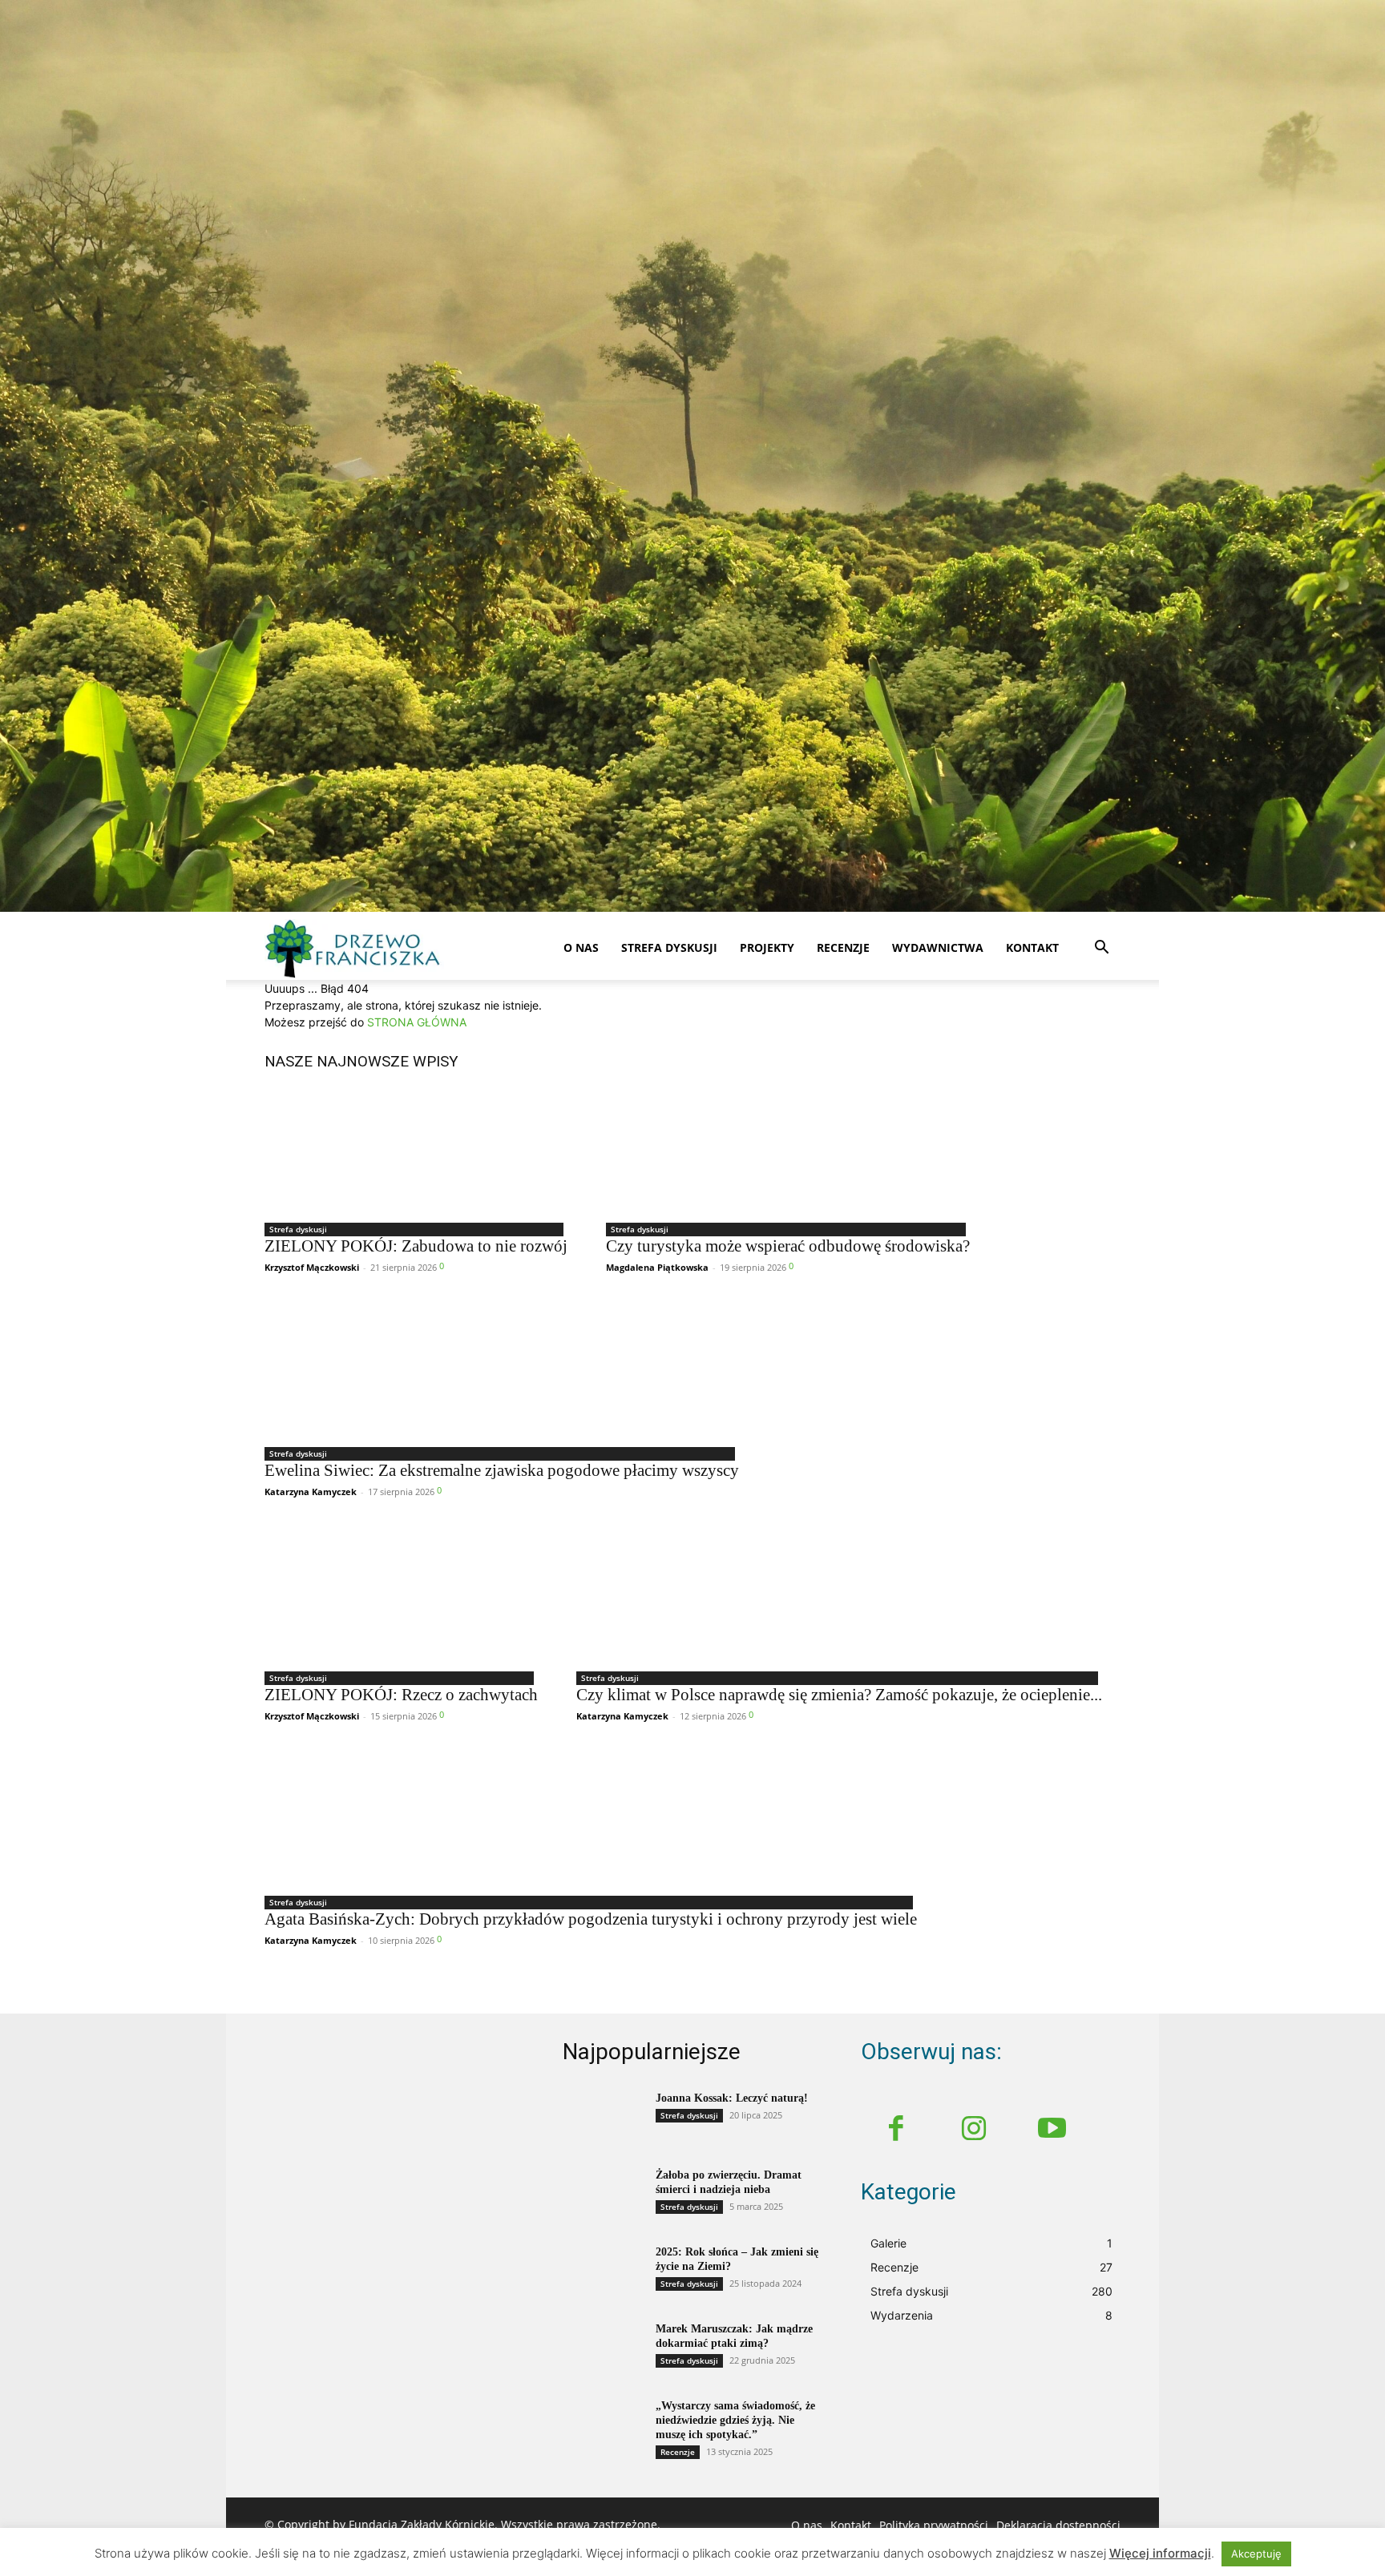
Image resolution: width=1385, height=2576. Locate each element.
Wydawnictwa (938, 947)
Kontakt (1032, 947)
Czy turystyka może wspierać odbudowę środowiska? (788, 1246)
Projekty (767, 947)
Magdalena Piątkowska (657, 1267)
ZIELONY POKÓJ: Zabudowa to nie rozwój (416, 1246)
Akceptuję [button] (1256, 2554)
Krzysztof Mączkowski (312, 1267)
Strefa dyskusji (669, 947)
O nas (581, 947)
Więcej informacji (1160, 2553)
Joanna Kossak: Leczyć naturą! (732, 2098)
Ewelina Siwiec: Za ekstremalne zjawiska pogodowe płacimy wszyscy (502, 1470)
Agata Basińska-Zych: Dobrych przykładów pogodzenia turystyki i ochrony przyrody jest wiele (591, 1919)
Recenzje (843, 947)
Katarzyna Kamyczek (311, 1492)
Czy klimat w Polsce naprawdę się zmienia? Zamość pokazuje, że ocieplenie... (839, 1695)
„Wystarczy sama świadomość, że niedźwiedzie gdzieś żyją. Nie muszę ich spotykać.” (735, 2420)
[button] (1101, 949)
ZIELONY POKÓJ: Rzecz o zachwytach (401, 1695)
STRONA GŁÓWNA (417, 1022)
